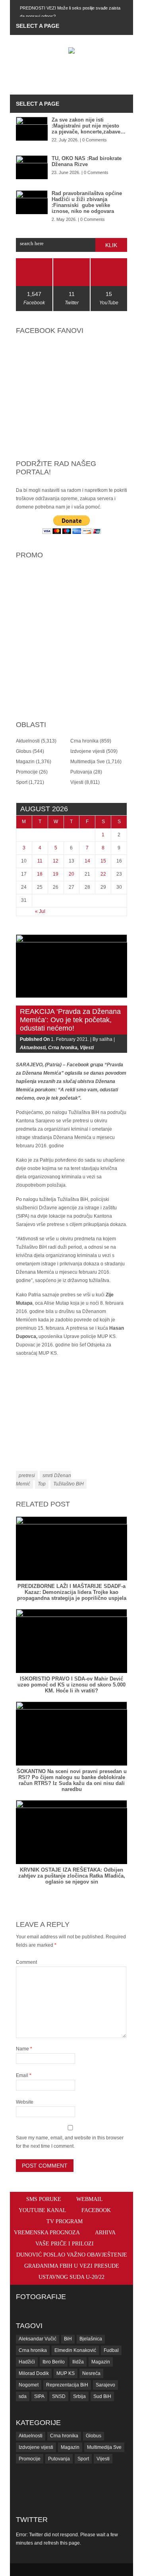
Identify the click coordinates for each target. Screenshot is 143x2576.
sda (23, 2396)
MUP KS (66, 2373)
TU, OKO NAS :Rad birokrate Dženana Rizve (87, 161)
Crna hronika (84, 741)
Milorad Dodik (34, 2373)
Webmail (90, 2199)
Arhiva (105, 2233)
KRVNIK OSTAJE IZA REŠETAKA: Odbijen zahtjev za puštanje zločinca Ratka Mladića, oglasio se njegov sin (72, 1876)
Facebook (96, 2210)
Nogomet (29, 2385)
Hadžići (27, 2362)
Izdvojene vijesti (88, 751)
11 (40, 861)
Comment (26, 1962)
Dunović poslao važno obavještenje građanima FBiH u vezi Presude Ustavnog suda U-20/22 (72, 2266)
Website (25, 2102)
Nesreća (91, 2373)
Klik (111, 245)
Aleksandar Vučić (38, 2339)
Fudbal (111, 2350)
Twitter (32, 2520)
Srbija (79, 2396)
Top (42, 1484)
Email (24, 2075)
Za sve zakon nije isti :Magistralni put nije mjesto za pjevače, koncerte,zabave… (89, 126)
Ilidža (78, 2362)
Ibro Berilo (54, 2362)
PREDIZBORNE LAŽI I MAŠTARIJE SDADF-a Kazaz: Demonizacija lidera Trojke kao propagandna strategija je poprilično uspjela (72, 1592)
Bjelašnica (91, 2339)
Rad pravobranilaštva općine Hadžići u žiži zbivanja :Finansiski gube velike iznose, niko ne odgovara (87, 202)
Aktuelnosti (28, 741)
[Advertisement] (79, 75)
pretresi (27, 1476)
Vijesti (77, 782)
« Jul (40, 911)
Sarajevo (105, 2385)
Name (24, 2049)
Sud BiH (102, 2396)
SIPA (39, 2396)
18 (40, 874)
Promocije (27, 772)
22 (103, 874)
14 (87, 861)
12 (56, 861)
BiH (68, 2339)
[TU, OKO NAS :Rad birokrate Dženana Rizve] (32, 167)
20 (71, 874)
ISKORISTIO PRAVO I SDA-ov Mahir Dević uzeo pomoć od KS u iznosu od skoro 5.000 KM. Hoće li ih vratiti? (71, 1685)
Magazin (25, 762)
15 (103, 861)
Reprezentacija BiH (67, 2385)
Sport (22, 782)
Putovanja (81, 772)
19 (56, 874)
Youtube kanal (43, 2210)
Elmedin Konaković (75, 2350)
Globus (24, 751)
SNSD (59, 2396)
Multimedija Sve (88, 762)
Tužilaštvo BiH (69, 1484)
